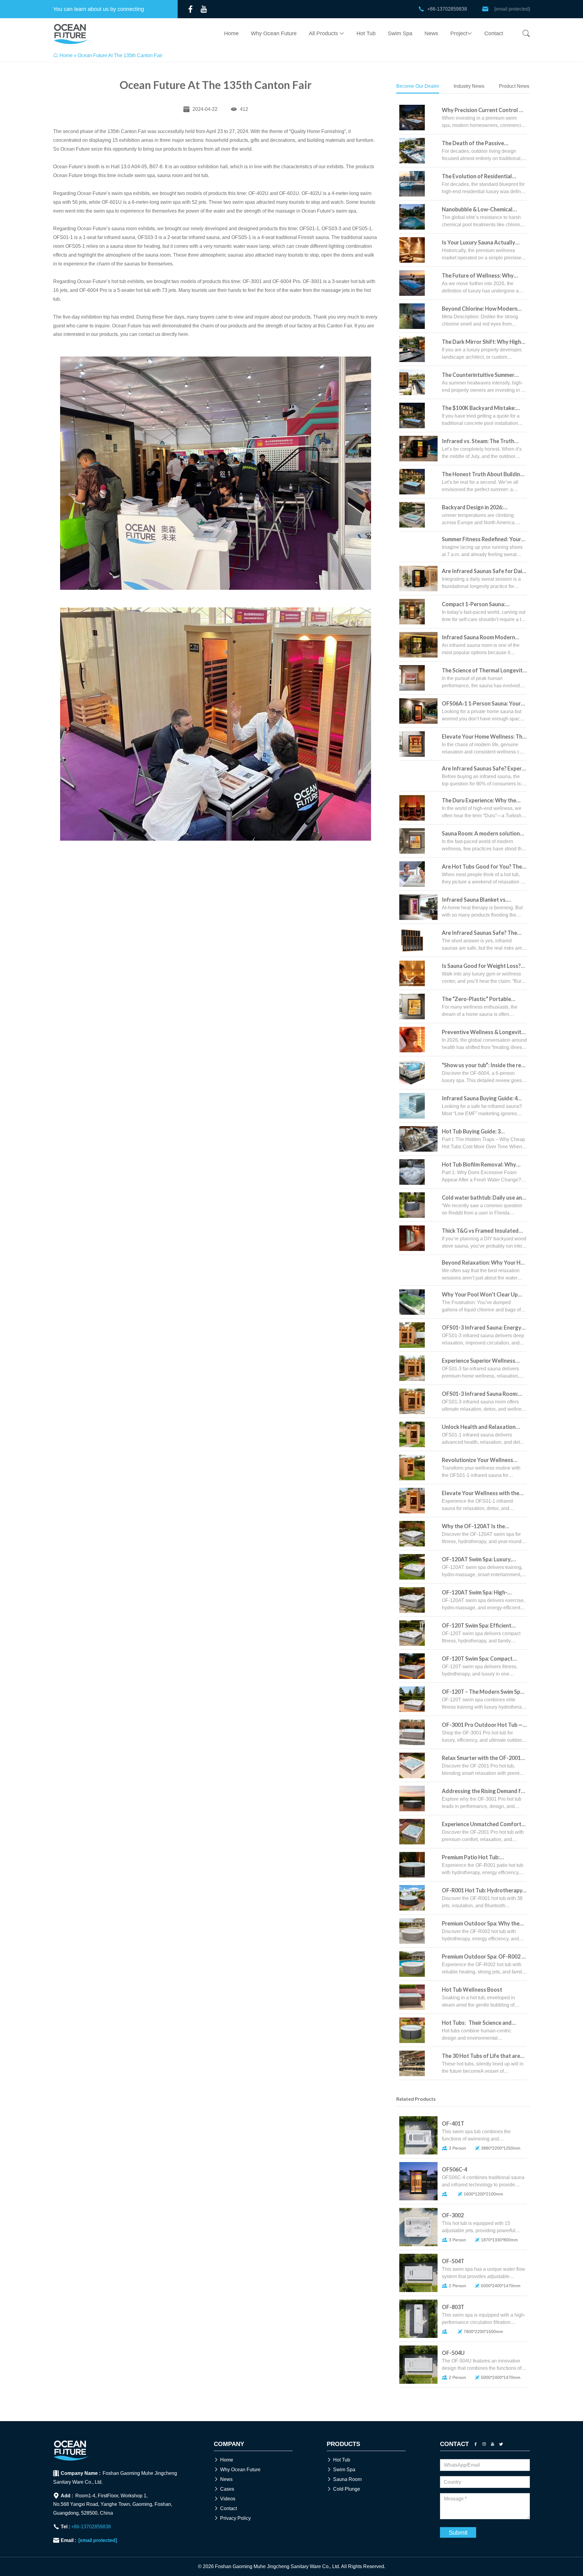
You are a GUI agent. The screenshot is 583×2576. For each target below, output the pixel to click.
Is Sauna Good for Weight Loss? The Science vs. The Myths (481, 966)
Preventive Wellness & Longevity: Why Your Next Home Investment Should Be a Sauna (484, 1032)
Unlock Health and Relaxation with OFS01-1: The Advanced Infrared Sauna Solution (479, 1427)
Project (461, 33)
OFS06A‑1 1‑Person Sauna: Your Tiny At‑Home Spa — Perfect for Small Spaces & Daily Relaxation (481, 704)
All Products (327, 33)
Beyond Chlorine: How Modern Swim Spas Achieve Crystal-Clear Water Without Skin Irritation (482, 309)
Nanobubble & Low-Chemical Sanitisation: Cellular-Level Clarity (484, 210)
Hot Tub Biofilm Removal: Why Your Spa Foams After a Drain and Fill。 (483, 1165)
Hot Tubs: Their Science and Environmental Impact (477, 2023)
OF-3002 (453, 2215)
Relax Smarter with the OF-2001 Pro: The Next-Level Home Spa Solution (481, 1758)
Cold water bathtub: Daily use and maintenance (484, 1198)
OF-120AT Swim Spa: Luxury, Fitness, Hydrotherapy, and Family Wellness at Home (484, 1560)
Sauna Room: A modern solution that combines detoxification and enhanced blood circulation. (483, 834)
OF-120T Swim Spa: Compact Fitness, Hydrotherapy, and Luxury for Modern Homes (484, 1659)
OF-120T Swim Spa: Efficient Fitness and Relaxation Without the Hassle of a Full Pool (481, 1626)
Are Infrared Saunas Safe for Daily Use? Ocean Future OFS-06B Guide (484, 571)
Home (231, 33)
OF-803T (453, 2307)
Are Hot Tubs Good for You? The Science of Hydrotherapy (482, 867)
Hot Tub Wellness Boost (472, 1990)
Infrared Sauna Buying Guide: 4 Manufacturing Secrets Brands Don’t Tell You (480, 1099)
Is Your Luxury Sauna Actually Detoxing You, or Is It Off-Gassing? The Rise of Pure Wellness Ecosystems (479, 243)
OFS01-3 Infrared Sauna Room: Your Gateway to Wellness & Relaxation (480, 1394)
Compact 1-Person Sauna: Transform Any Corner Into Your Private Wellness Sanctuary (482, 605)
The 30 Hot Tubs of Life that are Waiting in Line (481, 2056)
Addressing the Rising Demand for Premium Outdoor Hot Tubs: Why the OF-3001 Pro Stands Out (484, 1791)
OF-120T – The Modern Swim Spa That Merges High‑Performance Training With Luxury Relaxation (482, 1692)
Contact (494, 33)
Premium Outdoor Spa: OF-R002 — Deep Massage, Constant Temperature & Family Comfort (484, 1957)
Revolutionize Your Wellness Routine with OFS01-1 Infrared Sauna (480, 1460)
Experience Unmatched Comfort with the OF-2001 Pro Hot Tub (482, 1824)
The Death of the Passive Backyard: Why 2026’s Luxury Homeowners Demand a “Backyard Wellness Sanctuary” (481, 143)
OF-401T (453, 2123)
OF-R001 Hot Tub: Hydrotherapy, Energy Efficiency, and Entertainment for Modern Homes (484, 1891)
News (431, 33)
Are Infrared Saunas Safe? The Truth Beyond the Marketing (479, 933)
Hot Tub (366, 33)
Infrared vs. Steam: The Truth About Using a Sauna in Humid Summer (478, 441)
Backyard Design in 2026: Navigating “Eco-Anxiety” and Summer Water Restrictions (479, 508)
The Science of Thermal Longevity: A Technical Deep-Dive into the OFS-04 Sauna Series (484, 671)
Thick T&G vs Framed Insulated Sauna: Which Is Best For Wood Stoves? (480, 1231)
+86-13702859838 (91, 2527)
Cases (224, 2489)
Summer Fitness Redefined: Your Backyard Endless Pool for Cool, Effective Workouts (481, 540)
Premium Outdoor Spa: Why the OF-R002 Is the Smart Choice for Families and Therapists (482, 1924)
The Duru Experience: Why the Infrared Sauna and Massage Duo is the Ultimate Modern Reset (483, 801)
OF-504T (453, 2261)
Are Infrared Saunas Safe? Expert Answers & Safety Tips (483, 769)
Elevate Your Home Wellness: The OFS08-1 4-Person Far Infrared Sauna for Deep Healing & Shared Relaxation (484, 737)
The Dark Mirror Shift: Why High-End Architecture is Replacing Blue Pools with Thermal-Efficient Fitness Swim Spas (484, 342)
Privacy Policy (232, 2518)
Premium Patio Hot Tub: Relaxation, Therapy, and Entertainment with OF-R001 (477, 1858)
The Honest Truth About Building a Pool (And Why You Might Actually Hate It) (483, 475)
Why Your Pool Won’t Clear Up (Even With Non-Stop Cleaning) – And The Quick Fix (482, 1295)
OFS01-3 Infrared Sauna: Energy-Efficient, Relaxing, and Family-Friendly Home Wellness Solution (483, 1328)
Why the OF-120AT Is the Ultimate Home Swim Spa (473, 1527)
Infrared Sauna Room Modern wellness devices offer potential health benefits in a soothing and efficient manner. (482, 638)
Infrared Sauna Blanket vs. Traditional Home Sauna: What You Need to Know (480, 900)
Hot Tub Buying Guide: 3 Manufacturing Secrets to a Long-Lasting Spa (484, 1132)
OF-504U (453, 2353)
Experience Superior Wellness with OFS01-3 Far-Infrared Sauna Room (483, 1361)
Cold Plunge (343, 2489)
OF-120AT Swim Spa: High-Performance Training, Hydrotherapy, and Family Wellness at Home (475, 1593)
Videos (225, 2499)
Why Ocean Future (274, 33)
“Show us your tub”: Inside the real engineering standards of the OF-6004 (484, 1066)
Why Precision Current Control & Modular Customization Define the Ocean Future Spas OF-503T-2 (484, 110)
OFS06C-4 (454, 2169)
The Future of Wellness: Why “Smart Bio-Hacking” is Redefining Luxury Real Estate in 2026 (483, 276)
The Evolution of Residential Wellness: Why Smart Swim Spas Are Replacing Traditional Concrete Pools (482, 177)
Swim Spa (400, 33)
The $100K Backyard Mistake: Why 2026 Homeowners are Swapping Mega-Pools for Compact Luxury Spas (479, 408)
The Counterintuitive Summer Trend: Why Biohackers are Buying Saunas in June (484, 375)
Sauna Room (344, 2479)
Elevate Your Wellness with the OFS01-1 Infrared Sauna (481, 1493)
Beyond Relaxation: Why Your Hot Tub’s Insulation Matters (484, 1263)
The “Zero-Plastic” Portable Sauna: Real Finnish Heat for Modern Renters (476, 999)
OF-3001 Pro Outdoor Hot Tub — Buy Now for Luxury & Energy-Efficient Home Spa (482, 1725)
